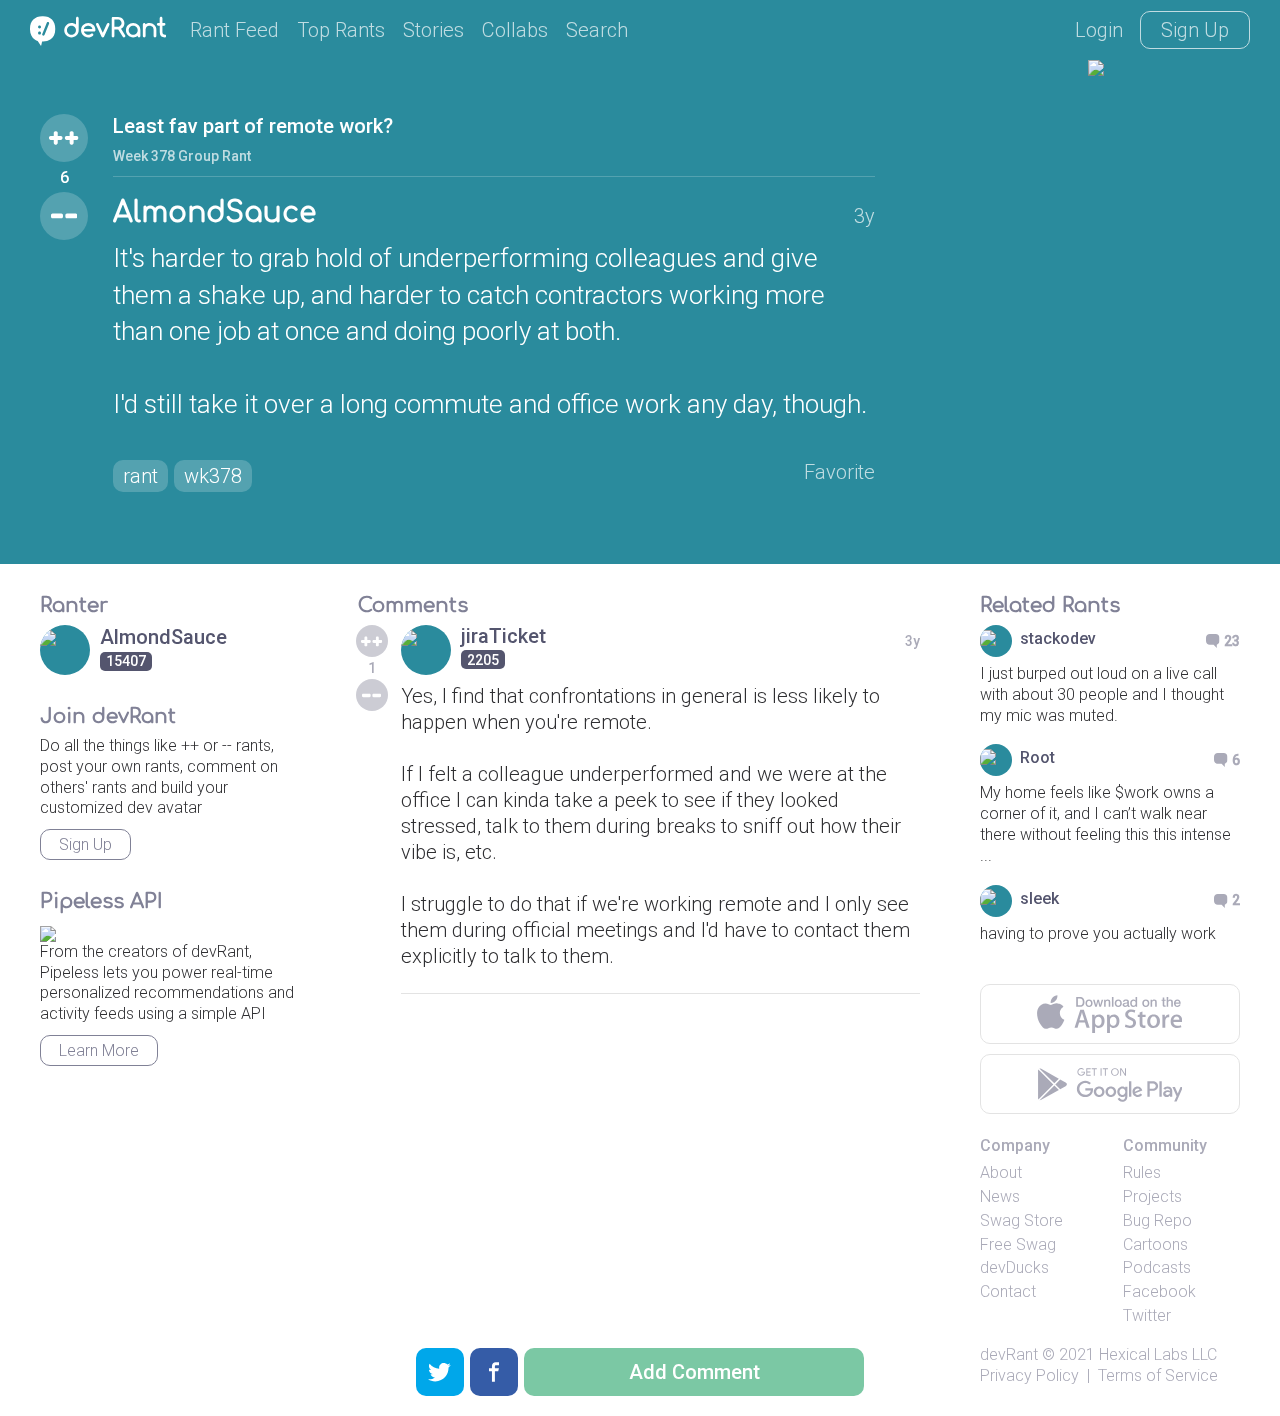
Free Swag (1018, 1244)
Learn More (99, 1050)
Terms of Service (1158, 1375)
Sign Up (1195, 30)
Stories (433, 30)
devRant (1009, 1354)
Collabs (515, 30)
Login (1099, 30)
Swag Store (1021, 1220)
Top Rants (341, 30)
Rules (1142, 1172)
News (1000, 1196)
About (1001, 1172)
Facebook (1159, 1291)
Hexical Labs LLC (1158, 1354)
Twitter (1147, 1315)
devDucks (1014, 1267)
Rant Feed (234, 30)
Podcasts (1157, 1267)
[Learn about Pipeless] (48, 930)
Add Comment (694, 1372)
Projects (1152, 1196)
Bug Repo (1157, 1220)
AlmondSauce (214, 213)
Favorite (839, 472)
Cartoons (1155, 1244)
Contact (1008, 1291)
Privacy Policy (1029, 1375)
